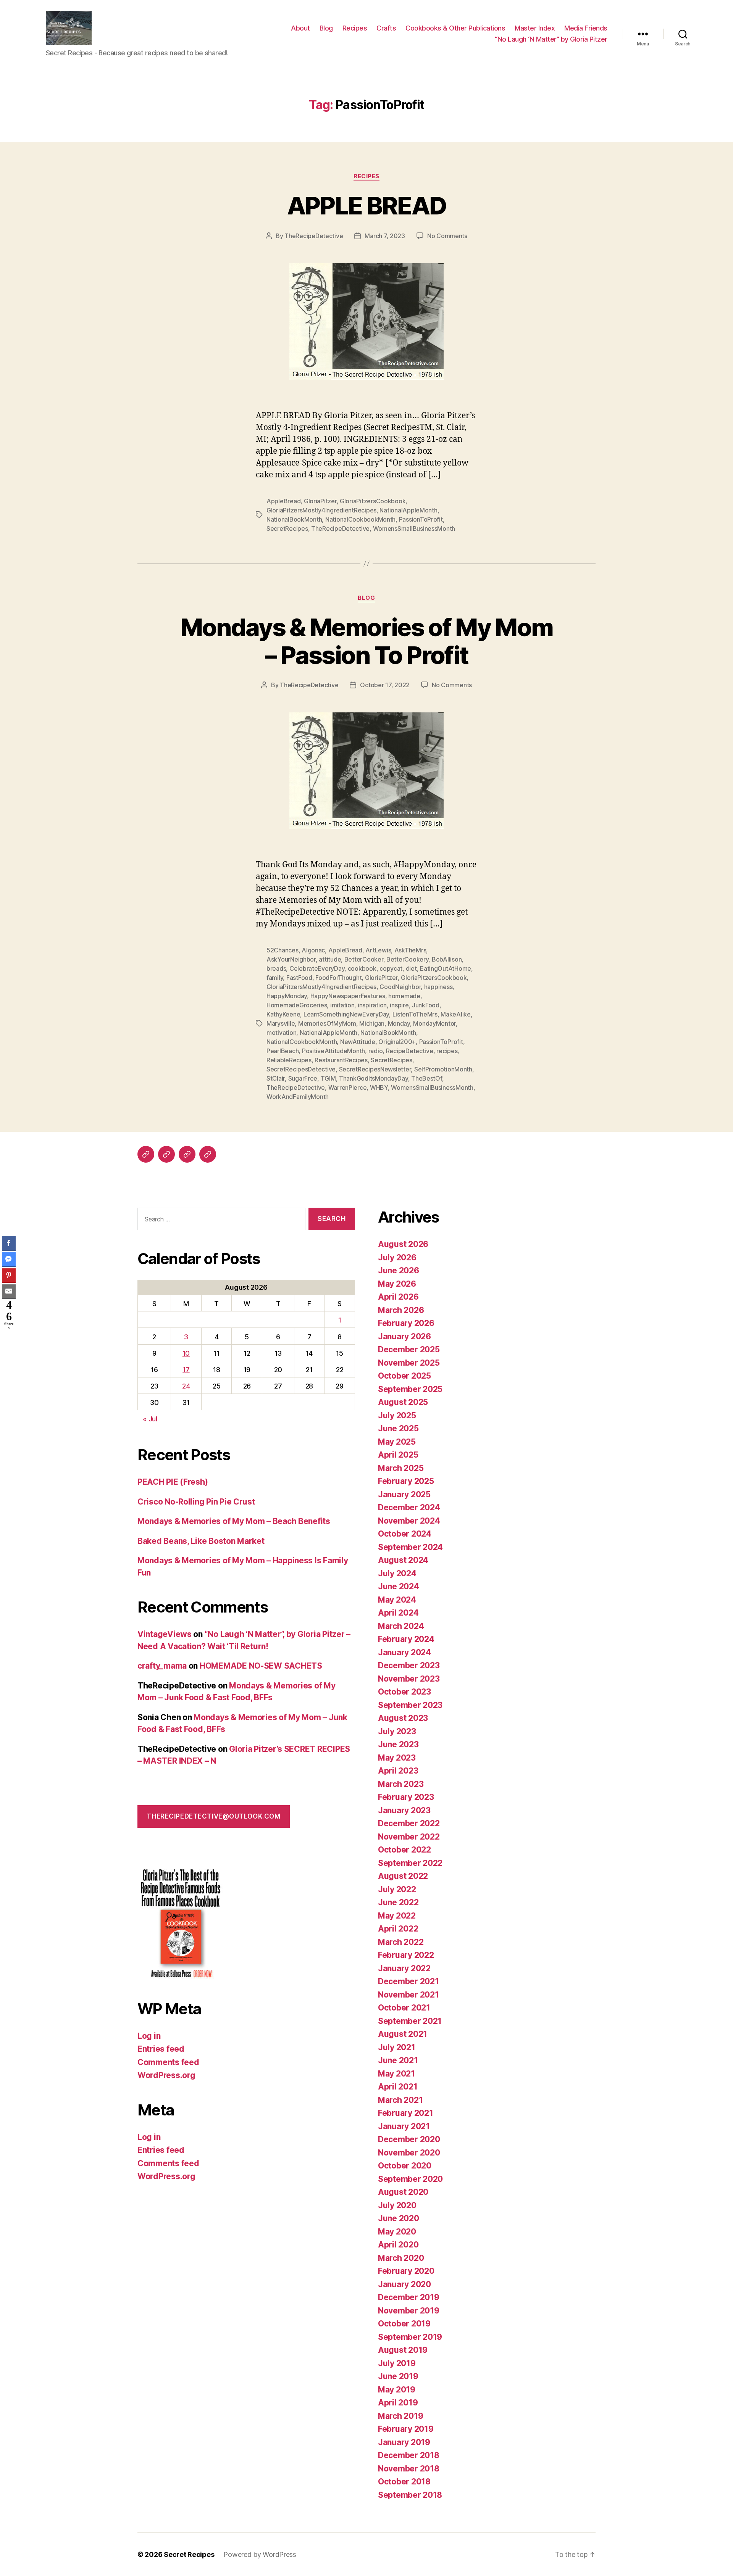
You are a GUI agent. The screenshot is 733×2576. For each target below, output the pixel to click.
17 (186, 1370)
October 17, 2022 (385, 685)
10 (186, 1353)
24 (186, 1386)
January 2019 (404, 2442)
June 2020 (399, 2218)
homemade (404, 996)
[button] (9, 1337)
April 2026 (398, 1297)
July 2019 (397, 2363)
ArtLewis (378, 950)
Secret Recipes (189, 2554)
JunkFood (426, 1005)
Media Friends (586, 28)
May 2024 (397, 1600)
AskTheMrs (410, 950)
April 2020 (398, 2245)
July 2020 (397, 2205)
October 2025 (404, 1376)
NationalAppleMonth (408, 510)
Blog (326, 28)
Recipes (355, 28)
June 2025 (398, 1428)
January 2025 (404, 1494)
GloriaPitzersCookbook (373, 501)
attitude (330, 959)
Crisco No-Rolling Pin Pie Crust (196, 1502)
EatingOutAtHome (446, 968)
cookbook (362, 968)
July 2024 (397, 1573)
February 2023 (406, 1797)
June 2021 (398, 2060)
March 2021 (400, 2100)
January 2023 (404, 1810)
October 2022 (404, 1850)
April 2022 (398, 1929)
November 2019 (409, 2311)
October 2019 (404, 2324)
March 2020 (401, 2258)
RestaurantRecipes (341, 1060)
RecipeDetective (410, 1051)
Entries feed (161, 2049)
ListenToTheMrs (415, 1014)
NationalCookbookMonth (360, 519)
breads (276, 968)
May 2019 (397, 2390)
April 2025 (398, 1455)
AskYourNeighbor (291, 959)
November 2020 (409, 2153)
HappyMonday (287, 996)
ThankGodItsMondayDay (374, 1078)
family (275, 978)
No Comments (447, 236)
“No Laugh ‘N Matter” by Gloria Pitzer (551, 39)
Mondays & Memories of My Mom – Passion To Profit (367, 641)
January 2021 (404, 2126)
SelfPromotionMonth (443, 1069)
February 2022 (406, 1955)
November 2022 (409, 1837)
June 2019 (398, 2376)
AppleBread (283, 501)
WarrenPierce (348, 1087)
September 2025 (410, 1389)
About (300, 28)
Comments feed (168, 2062)
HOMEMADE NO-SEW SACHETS (261, 1666)
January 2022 (404, 1968)
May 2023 (397, 1758)
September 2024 (410, 1547)
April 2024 (398, 1613)
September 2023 (410, 1705)
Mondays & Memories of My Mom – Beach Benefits (234, 1521)
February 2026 (406, 1323)
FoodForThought (338, 978)
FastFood (299, 978)
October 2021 (404, 2008)
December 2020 (409, 2139)
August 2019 (403, 2350)
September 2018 (410, 2495)
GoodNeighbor (400, 987)
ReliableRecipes (289, 1060)
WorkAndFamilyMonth (298, 1097)
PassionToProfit (421, 519)
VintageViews (165, 1634)
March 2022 (401, 1942)
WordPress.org (166, 2075)
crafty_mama (162, 1666)
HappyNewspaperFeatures (348, 996)
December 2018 (409, 2455)
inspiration (372, 1005)
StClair (276, 1078)
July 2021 (397, 2047)
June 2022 (398, 1902)
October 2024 (405, 1534)
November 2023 (409, 1679)
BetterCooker (364, 959)
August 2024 (403, 1560)
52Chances (283, 950)
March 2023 (401, 1784)
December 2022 (409, 1823)
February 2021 (406, 2113)
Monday (399, 1023)
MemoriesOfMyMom (327, 1023)
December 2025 (409, 1349)
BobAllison (447, 959)
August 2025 (403, 1402)
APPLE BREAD (367, 205)
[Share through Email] (9, 1291)
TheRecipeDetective (314, 236)
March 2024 (401, 1626)
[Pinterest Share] (9, 1275)
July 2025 (397, 1415)
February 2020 (406, 2271)
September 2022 (410, 1863)
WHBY (379, 1087)
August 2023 (403, 1718)
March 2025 (401, 1468)
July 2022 (397, 1889)
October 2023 (404, 1692)
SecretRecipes (287, 528)
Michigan (372, 1023)
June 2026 (399, 1270)
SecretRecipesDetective (301, 1069)
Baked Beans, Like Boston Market (201, 1541)
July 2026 (397, 1257)
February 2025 (406, 1481)
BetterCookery (408, 959)
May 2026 (397, 1284)
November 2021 (408, 1995)
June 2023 (398, 1744)
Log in (149, 2036)
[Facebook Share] (9, 1243)
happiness (438, 987)
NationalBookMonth (294, 519)
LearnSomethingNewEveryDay (346, 1014)
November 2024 (409, 1521)
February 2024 (406, 1639)
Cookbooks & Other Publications (455, 28)
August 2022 (403, 1876)
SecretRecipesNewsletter (375, 1069)
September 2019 (410, 2337)
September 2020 (410, 2179)
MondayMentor (434, 1023)
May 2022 (397, 1916)
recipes (447, 1051)
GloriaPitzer (320, 501)
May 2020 (397, 2232)
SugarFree (303, 1078)
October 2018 (404, 2482)
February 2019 (406, 2429)
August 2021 (403, 2034)
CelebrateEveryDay (317, 968)
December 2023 (409, 1665)
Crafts (386, 28)
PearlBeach (283, 1051)
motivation (281, 1033)
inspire (399, 1005)
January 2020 (404, 2284)
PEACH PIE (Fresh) (173, 1482)
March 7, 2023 (385, 236)
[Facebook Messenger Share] (9, 1259)
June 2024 (399, 1586)
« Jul (150, 1419)
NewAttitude (358, 1042)
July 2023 (397, 1731)
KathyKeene (283, 1014)
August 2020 (403, 2192)
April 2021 (398, 2087)
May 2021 (396, 2074)
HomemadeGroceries (297, 1005)
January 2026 (404, 1336)
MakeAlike (456, 1014)
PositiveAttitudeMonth (333, 1051)
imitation (342, 1005)
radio (376, 1051)
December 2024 (409, 1507)
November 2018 (409, 2469)
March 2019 (400, 2416)
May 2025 (397, 1442)
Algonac (313, 950)
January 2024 (404, 1652)
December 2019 (409, 2297)
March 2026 (401, 1310)
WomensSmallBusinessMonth (414, 528)
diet (411, 968)
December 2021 (408, 1981)
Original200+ (397, 1042)
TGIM (328, 1078)
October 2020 (405, 2166)
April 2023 (398, 1771)
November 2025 (409, 1363)
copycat (391, 968)
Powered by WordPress (260, 2554)
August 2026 (403, 1244)
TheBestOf (427, 1078)
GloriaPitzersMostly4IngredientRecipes (321, 510)
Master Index (535, 28)
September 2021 (410, 2021)
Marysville (281, 1023)
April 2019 (398, 2403)
